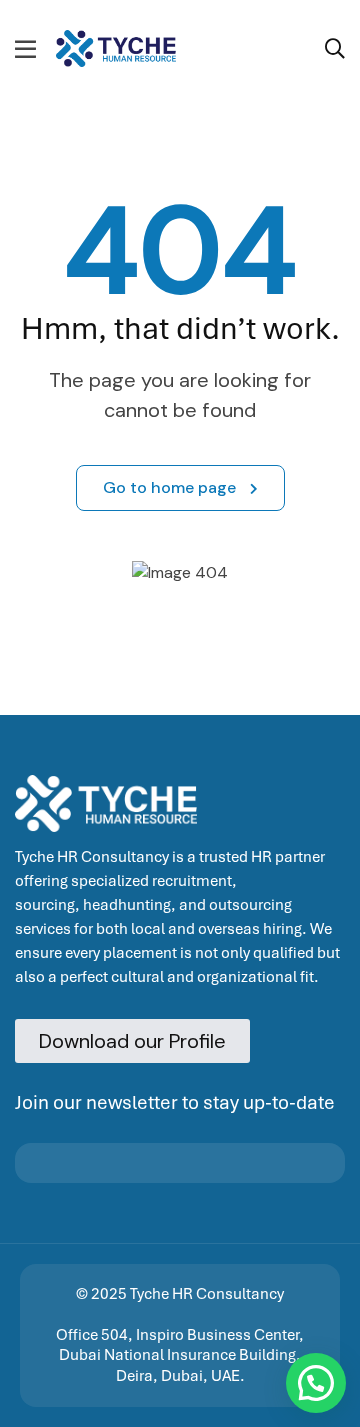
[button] (316, 1383)
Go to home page (171, 487)
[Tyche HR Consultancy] (116, 47)
